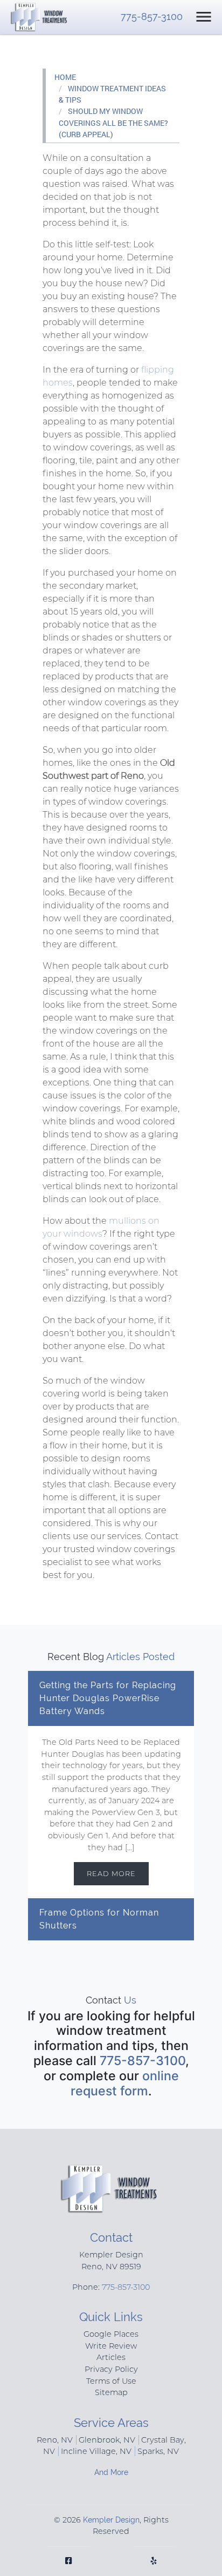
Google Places (111, 2334)
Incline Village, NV (96, 2451)
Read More (111, 1874)
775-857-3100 (152, 16)
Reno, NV (55, 2440)
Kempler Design (111, 2520)
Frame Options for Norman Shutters (99, 1919)
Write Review (111, 2346)
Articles (111, 2357)
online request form (125, 2083)
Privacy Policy (111, 2369)
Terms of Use (111, 2381)
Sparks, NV (158, 2451)
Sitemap (111, 2392)
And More (111, 2472)
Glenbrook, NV (107, 2440)
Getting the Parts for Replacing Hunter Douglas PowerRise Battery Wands (108, 1698)
